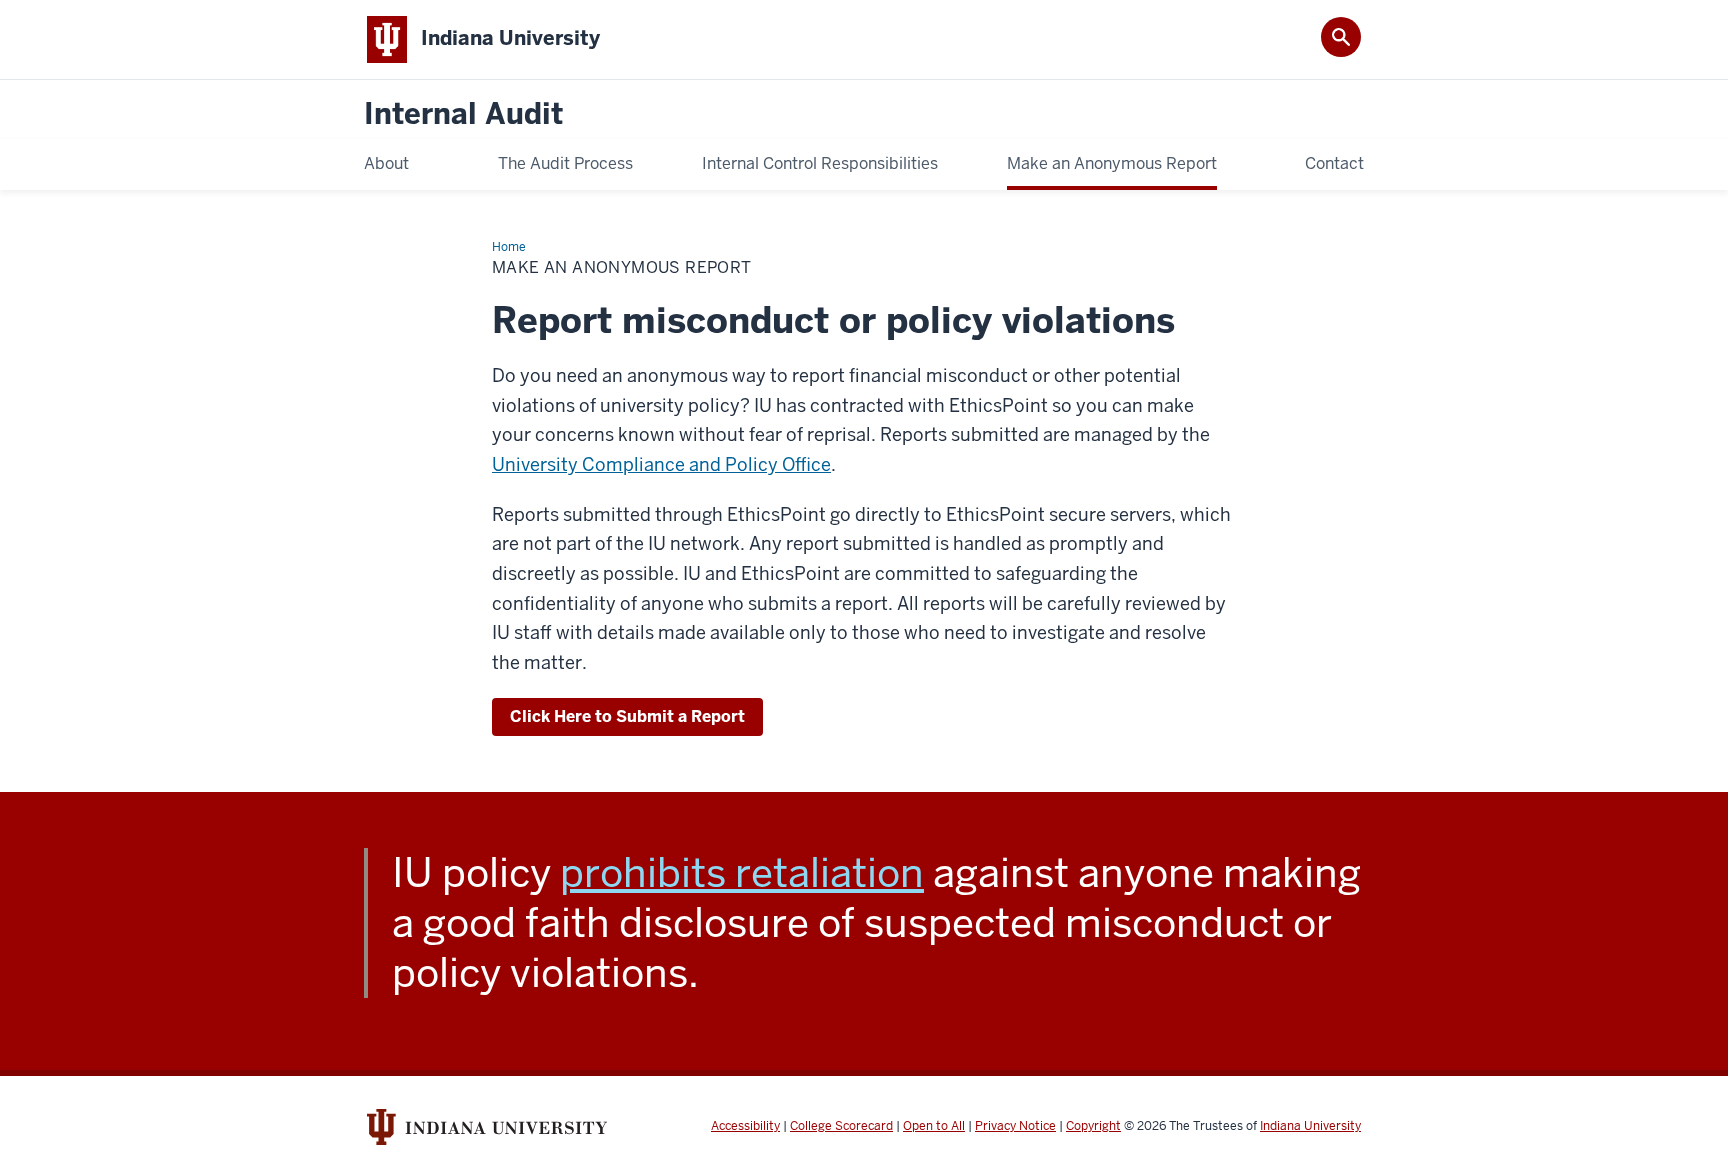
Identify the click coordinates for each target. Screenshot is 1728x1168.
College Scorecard (841, 1126)
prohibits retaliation (742, 873)
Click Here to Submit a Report (627, 716)
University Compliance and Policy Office (661, 464)
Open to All (934, 1126)
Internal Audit (463, 114)
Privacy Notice (1015, 1126)
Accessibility (745, 1126)
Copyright (1093, 1126)
